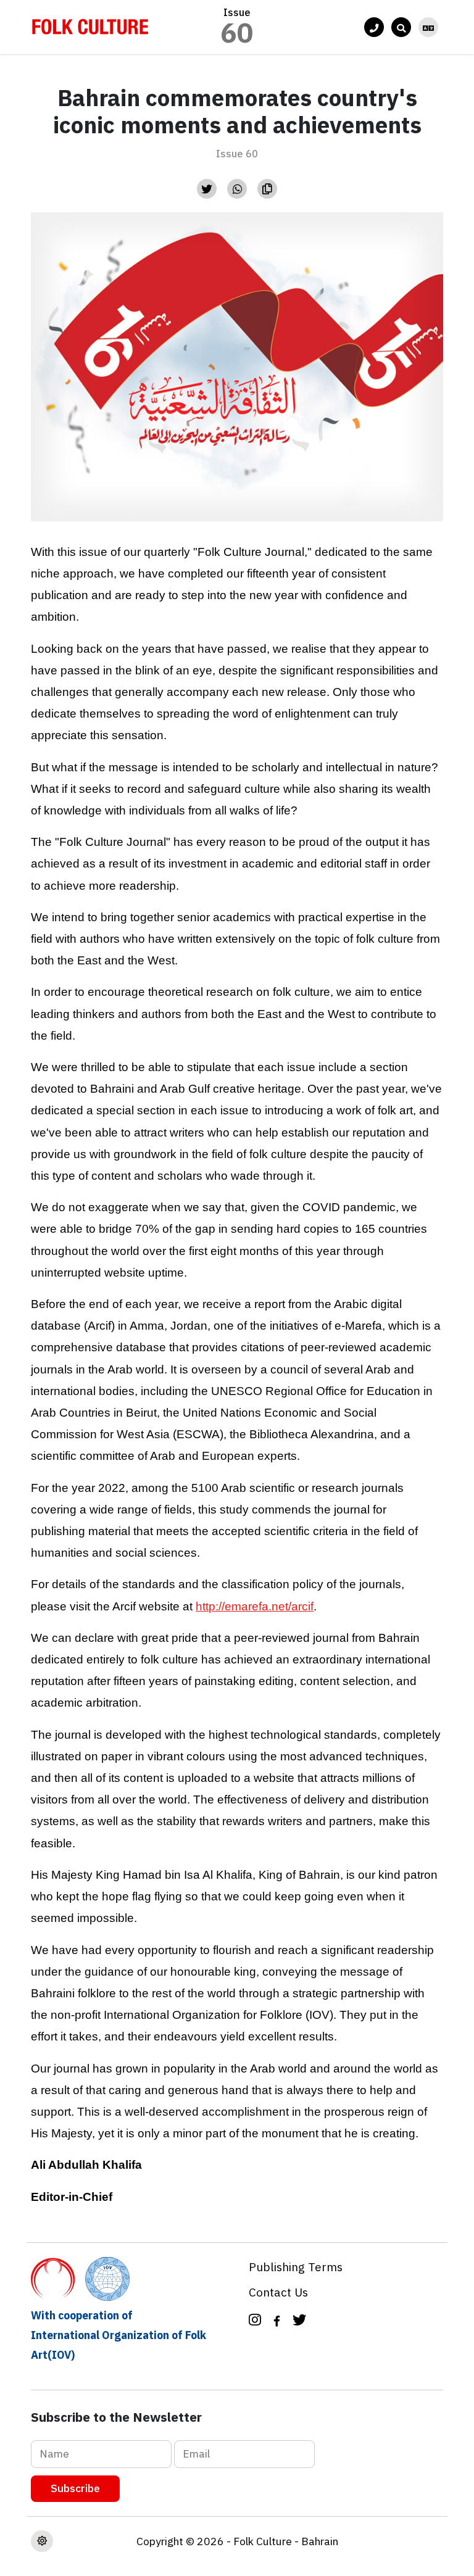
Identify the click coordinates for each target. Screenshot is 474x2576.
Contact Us (278, 2292)
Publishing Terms (296, 2267)
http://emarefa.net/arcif (255, 1606)
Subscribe (75, 2488)
